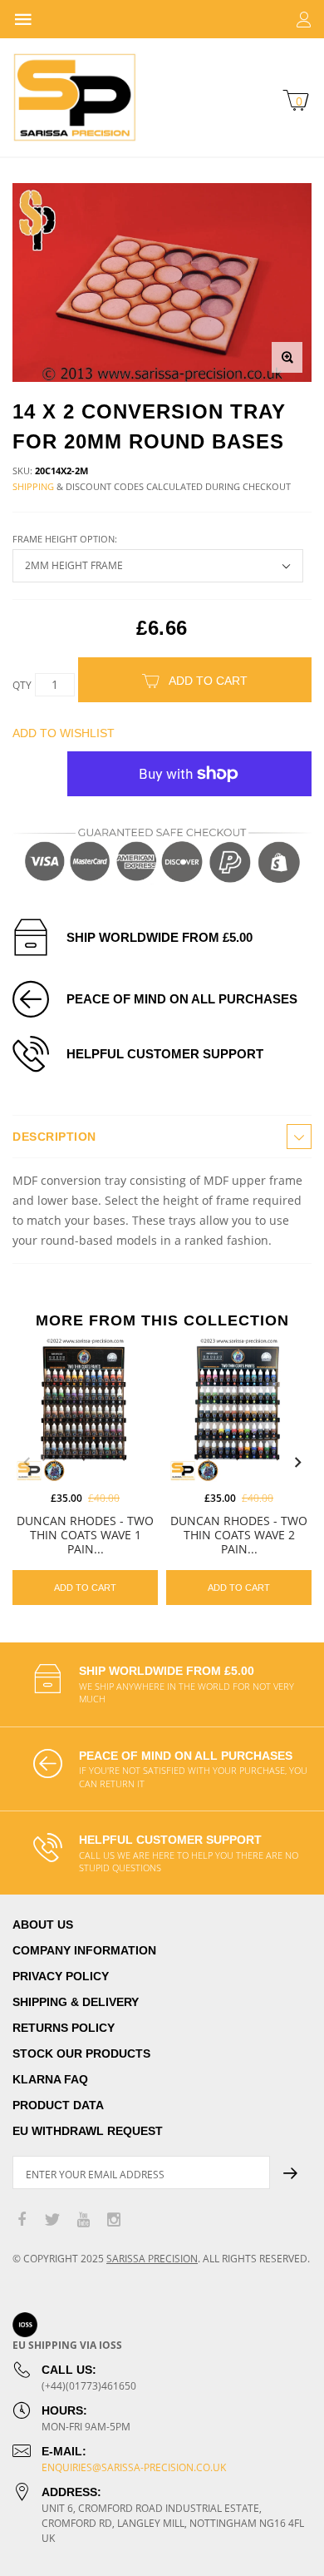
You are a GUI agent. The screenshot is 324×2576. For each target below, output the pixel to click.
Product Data (58, 2105)
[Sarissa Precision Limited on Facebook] (22, 2220)
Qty (22, 685)
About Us (43, 1925)
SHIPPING (33, 486)
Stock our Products (81, 2053)
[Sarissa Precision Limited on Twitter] (52, 2220)
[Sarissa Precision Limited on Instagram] (114, 2220)
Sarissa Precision (152, 2259)
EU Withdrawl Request (88, 2131)
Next (297, 1463)
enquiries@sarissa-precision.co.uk (134, 2467)
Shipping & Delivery (76, 2002)
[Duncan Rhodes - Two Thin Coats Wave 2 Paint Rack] (239, 1409)
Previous (27, 1463)
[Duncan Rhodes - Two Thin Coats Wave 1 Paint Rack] (85, 1409)
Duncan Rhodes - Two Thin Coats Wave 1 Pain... (85, 1535)
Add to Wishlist (64, 733)
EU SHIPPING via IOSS (67, 2345)
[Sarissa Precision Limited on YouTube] (83, 2220)
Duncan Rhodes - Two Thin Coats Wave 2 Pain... (239, 1535)
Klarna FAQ (50, 2079)
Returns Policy (64, 2028)
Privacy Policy (61, 1976)
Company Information (84, 1950)
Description (54, 1137)
